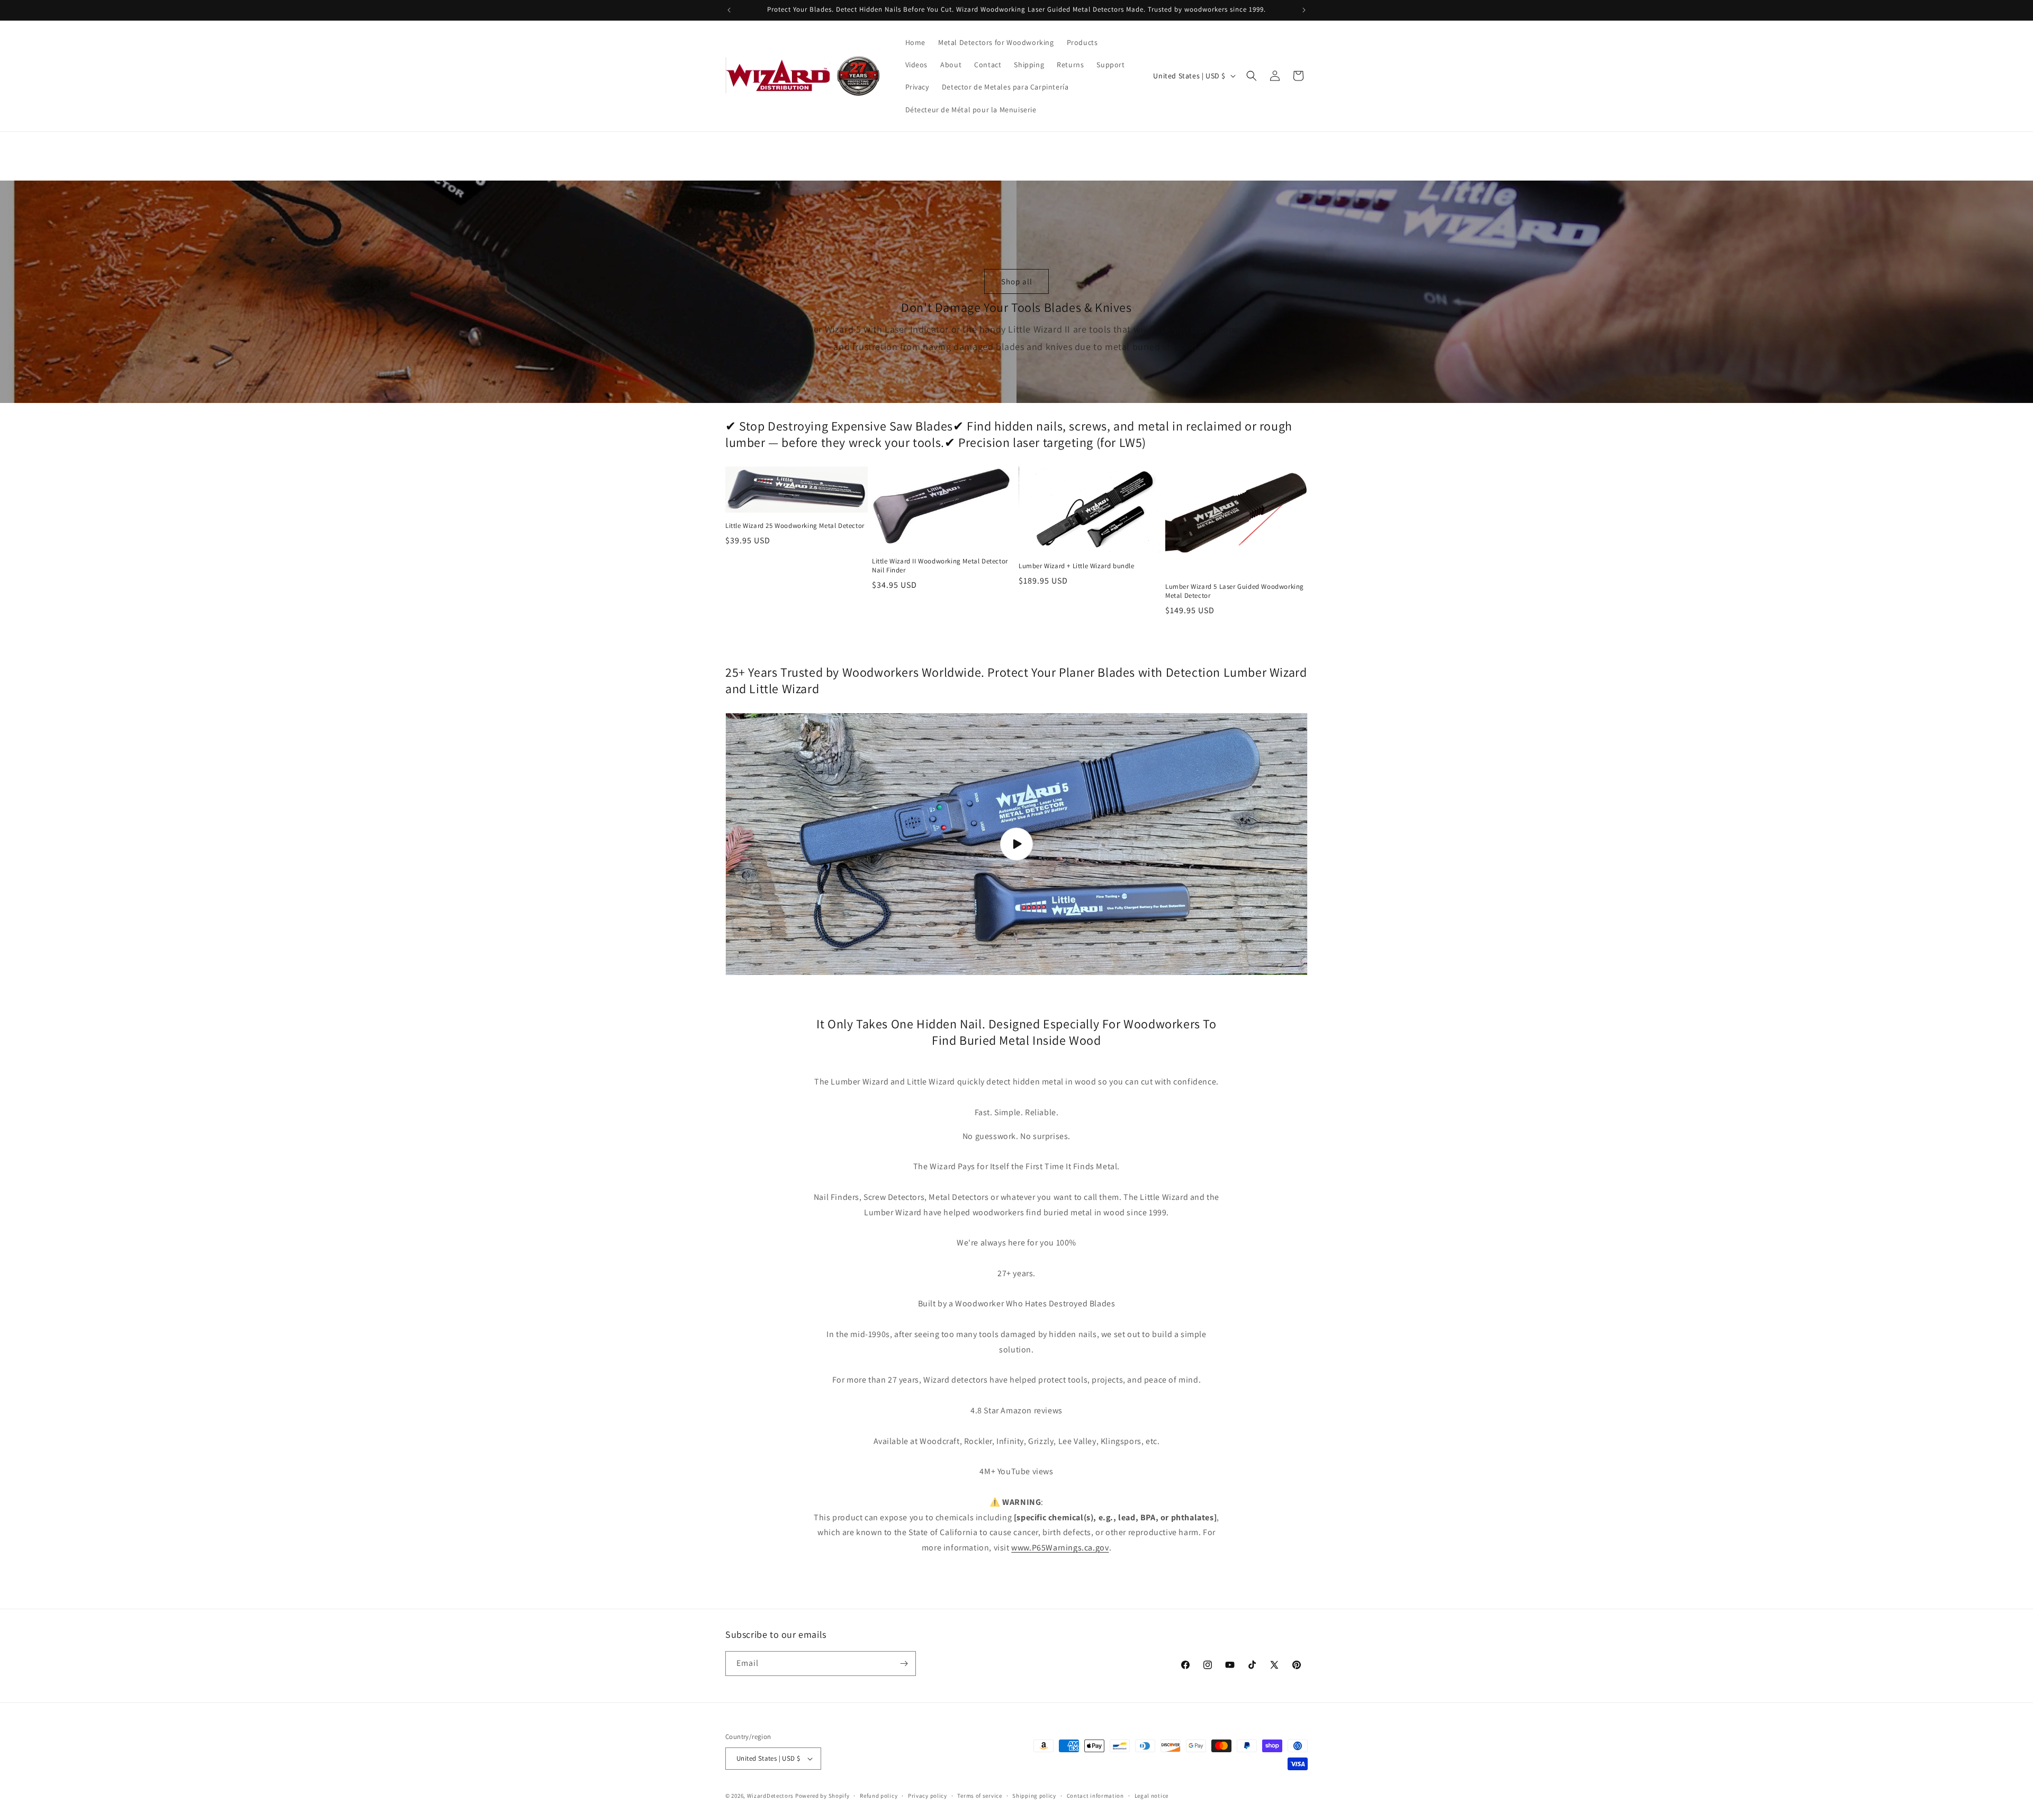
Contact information (1095, 1796)
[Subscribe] (904, 1664)
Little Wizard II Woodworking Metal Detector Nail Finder (940, 566)
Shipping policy (1034, 1796)
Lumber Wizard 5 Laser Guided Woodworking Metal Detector (1235, 591)
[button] (1252, 76)
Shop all (1017, 281)
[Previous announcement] (729, 10)
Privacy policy (928, 1796)
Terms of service (979, 1796)
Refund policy (879, 1796)
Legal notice (1152, 1796)
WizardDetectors (771, 1796)
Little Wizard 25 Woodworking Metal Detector (795, 526)
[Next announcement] (1304, 10)
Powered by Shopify (822, 1796)
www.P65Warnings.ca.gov (1060, 1548)
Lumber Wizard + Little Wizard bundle (1077, 566)
